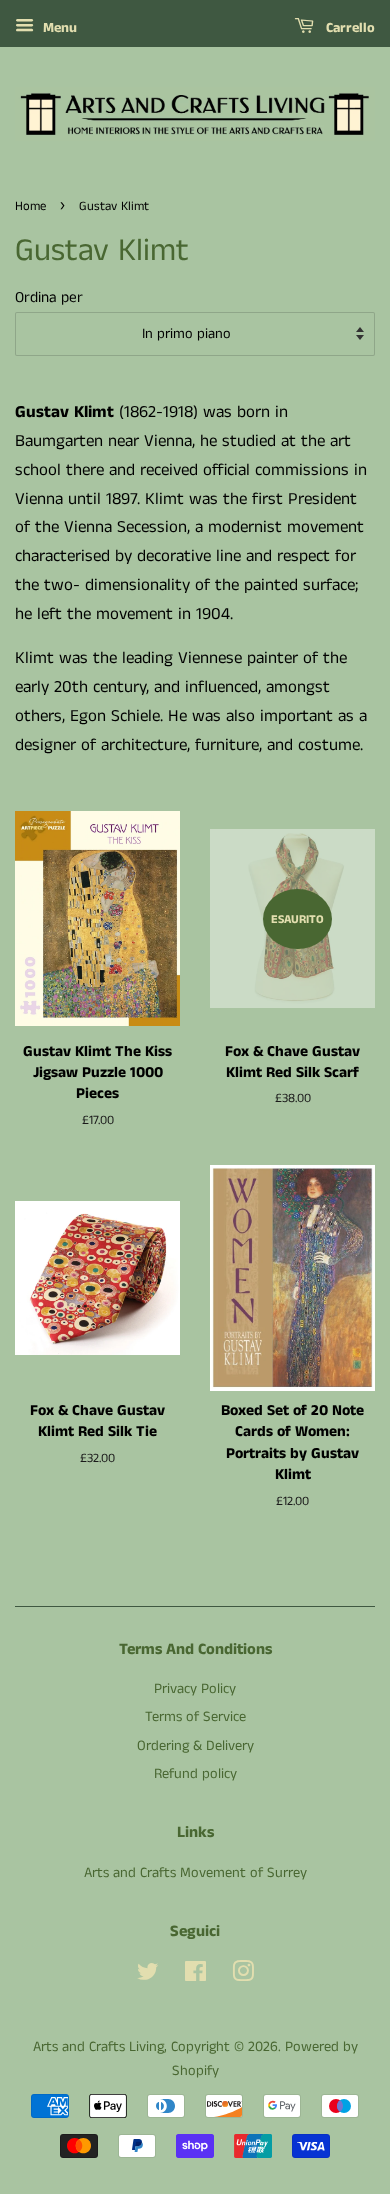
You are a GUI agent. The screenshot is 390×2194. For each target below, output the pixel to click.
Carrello (348, 28)
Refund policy (195, 1774)
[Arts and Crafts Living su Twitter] (148, 1976)
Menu (58, 28)
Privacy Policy (195, 1689)
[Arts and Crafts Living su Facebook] (195, 1976)
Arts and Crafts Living (98, 2047)
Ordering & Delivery (195, 1746)
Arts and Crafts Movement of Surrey (195, 1873)
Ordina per (49, 298)
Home (30, 206)
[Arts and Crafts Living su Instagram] (243, 1976)
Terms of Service (195, 1717)
